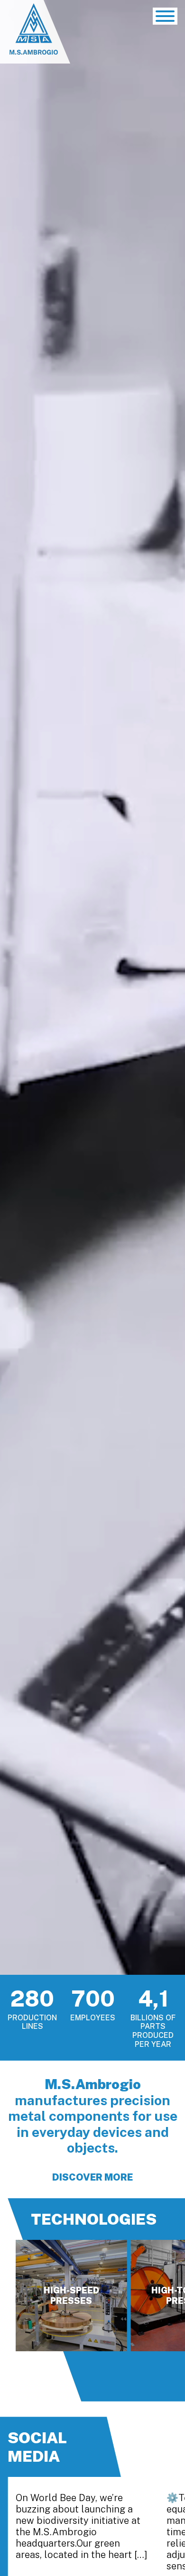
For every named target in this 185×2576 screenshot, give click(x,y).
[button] (25, 2376)
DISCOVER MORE (92, 2177)
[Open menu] (165, 16)
